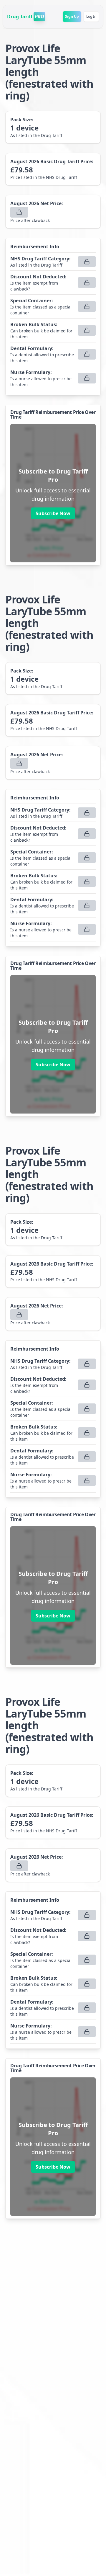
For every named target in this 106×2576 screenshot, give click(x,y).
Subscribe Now (53, 513)
